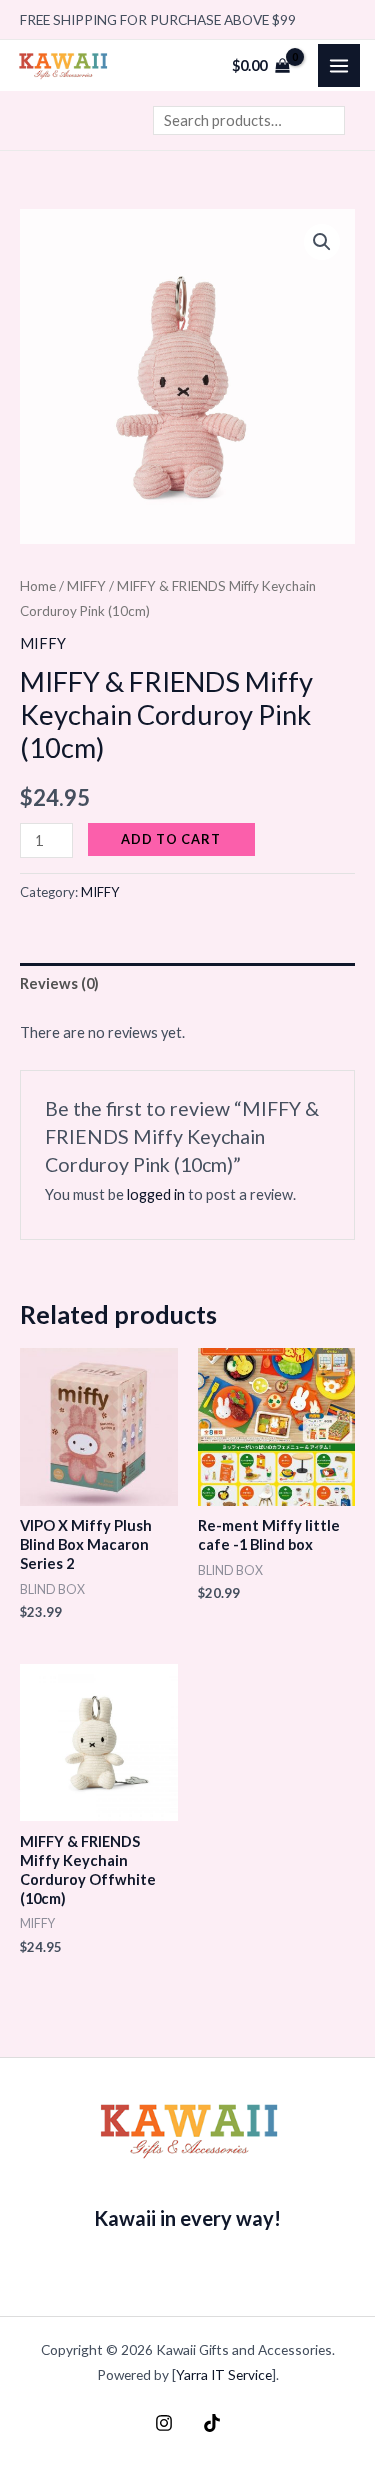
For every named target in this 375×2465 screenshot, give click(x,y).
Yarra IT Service (224, 2374)
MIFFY (86, 586)
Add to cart (171, 839)
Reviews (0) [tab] (59, 983)
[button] (322, 242)
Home (38, 586)
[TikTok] (212, 2423)
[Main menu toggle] (339, 65)
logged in (156, 1194)
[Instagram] (164, 2423)
